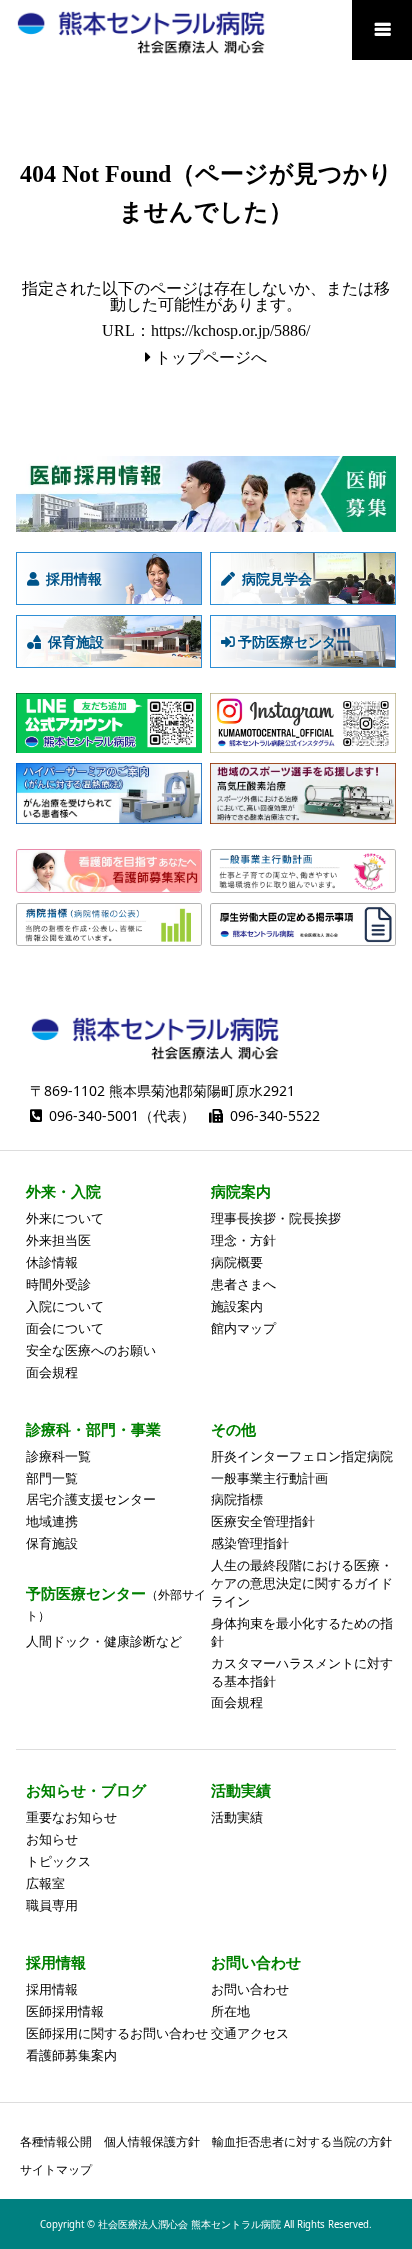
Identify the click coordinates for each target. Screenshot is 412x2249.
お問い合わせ (250, 1989)
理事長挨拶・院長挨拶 (276, 1218)
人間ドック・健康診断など (104, 1641)
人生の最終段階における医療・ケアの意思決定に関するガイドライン (302, 1583)
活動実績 (237, 1817)
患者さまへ (243, 1284)
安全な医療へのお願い (91, 1350)
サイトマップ (56, 2169)
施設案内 (237, 1306)
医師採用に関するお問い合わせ (117, 2033)
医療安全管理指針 (263, 1521)
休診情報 (52, 1262)
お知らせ (52, 1839)
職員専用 (52, 1905)
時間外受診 (58, 1284)
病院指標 (237, 1499)
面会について (65, 1328)
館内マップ (243, 1328)
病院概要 (237, 1262)
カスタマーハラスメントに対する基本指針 (302, 1672)
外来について (65, 1218)
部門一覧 (52, 1478)
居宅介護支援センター (91, 1499)
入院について (65, 1306)
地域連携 (52, 1521)
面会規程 (52, 1372)
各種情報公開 (56, 2141)
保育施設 (52, 1543)
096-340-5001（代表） (122, 1115)
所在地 (230, 2011)
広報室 (45, 1883)
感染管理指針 (250, 1543)
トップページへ (211, 357)
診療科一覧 (58, 1456)
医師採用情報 (65, 2011)
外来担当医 (58, 1240)
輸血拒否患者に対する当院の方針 (302, 2141)
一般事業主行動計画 (269, 1478)
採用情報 (52, 1989)
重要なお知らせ (71, 1817)
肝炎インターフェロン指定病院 (302, 1456)
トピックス (58, 1861)
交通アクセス (250, 2033)
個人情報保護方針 (152, 2141)
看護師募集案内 (71, 2055)
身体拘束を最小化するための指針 (302, 1632)
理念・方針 (243, 1240)
